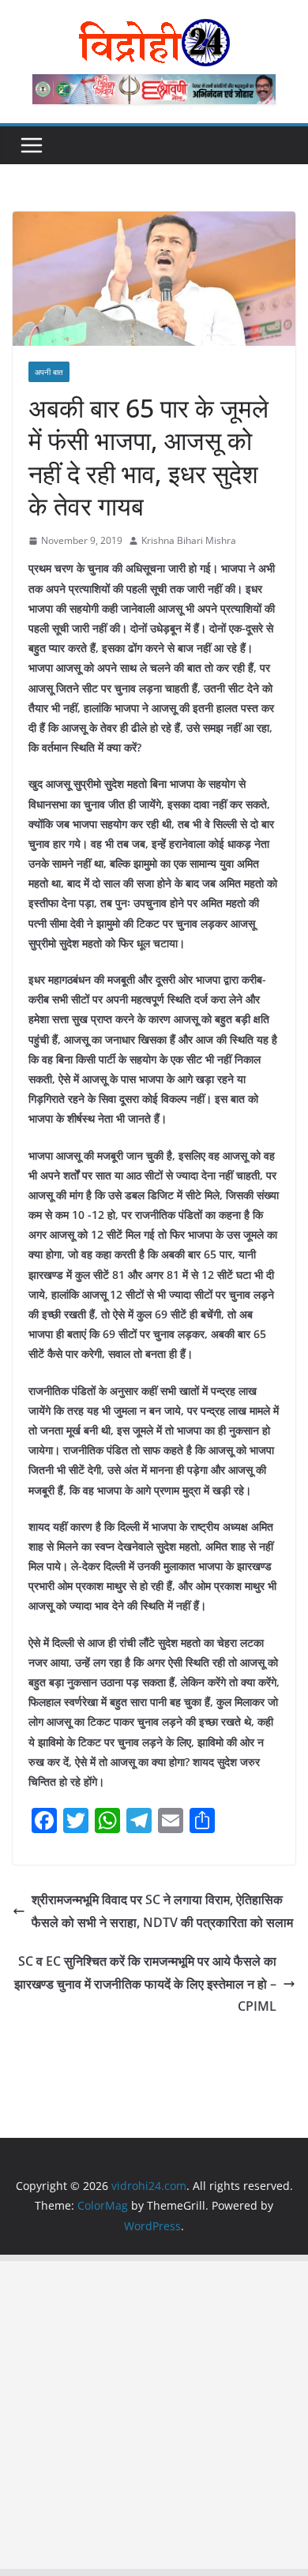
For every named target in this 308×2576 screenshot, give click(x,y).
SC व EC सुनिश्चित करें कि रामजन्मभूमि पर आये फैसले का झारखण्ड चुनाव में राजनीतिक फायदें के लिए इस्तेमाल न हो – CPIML (145, 1984)
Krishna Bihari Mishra (189, 540)
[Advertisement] (154, 2415)
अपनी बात (49, 372)
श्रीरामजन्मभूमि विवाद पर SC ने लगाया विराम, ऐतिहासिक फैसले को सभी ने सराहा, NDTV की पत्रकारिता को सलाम (162, 1911)
